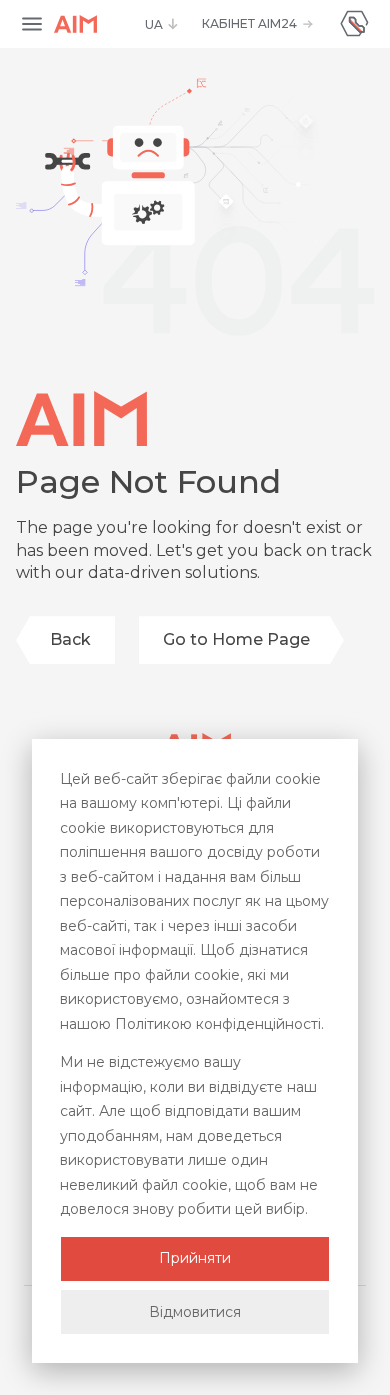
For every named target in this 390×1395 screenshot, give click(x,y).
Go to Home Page (236, 639)
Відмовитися (195, 1312)
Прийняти (195, 1258)
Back (70, 639)
